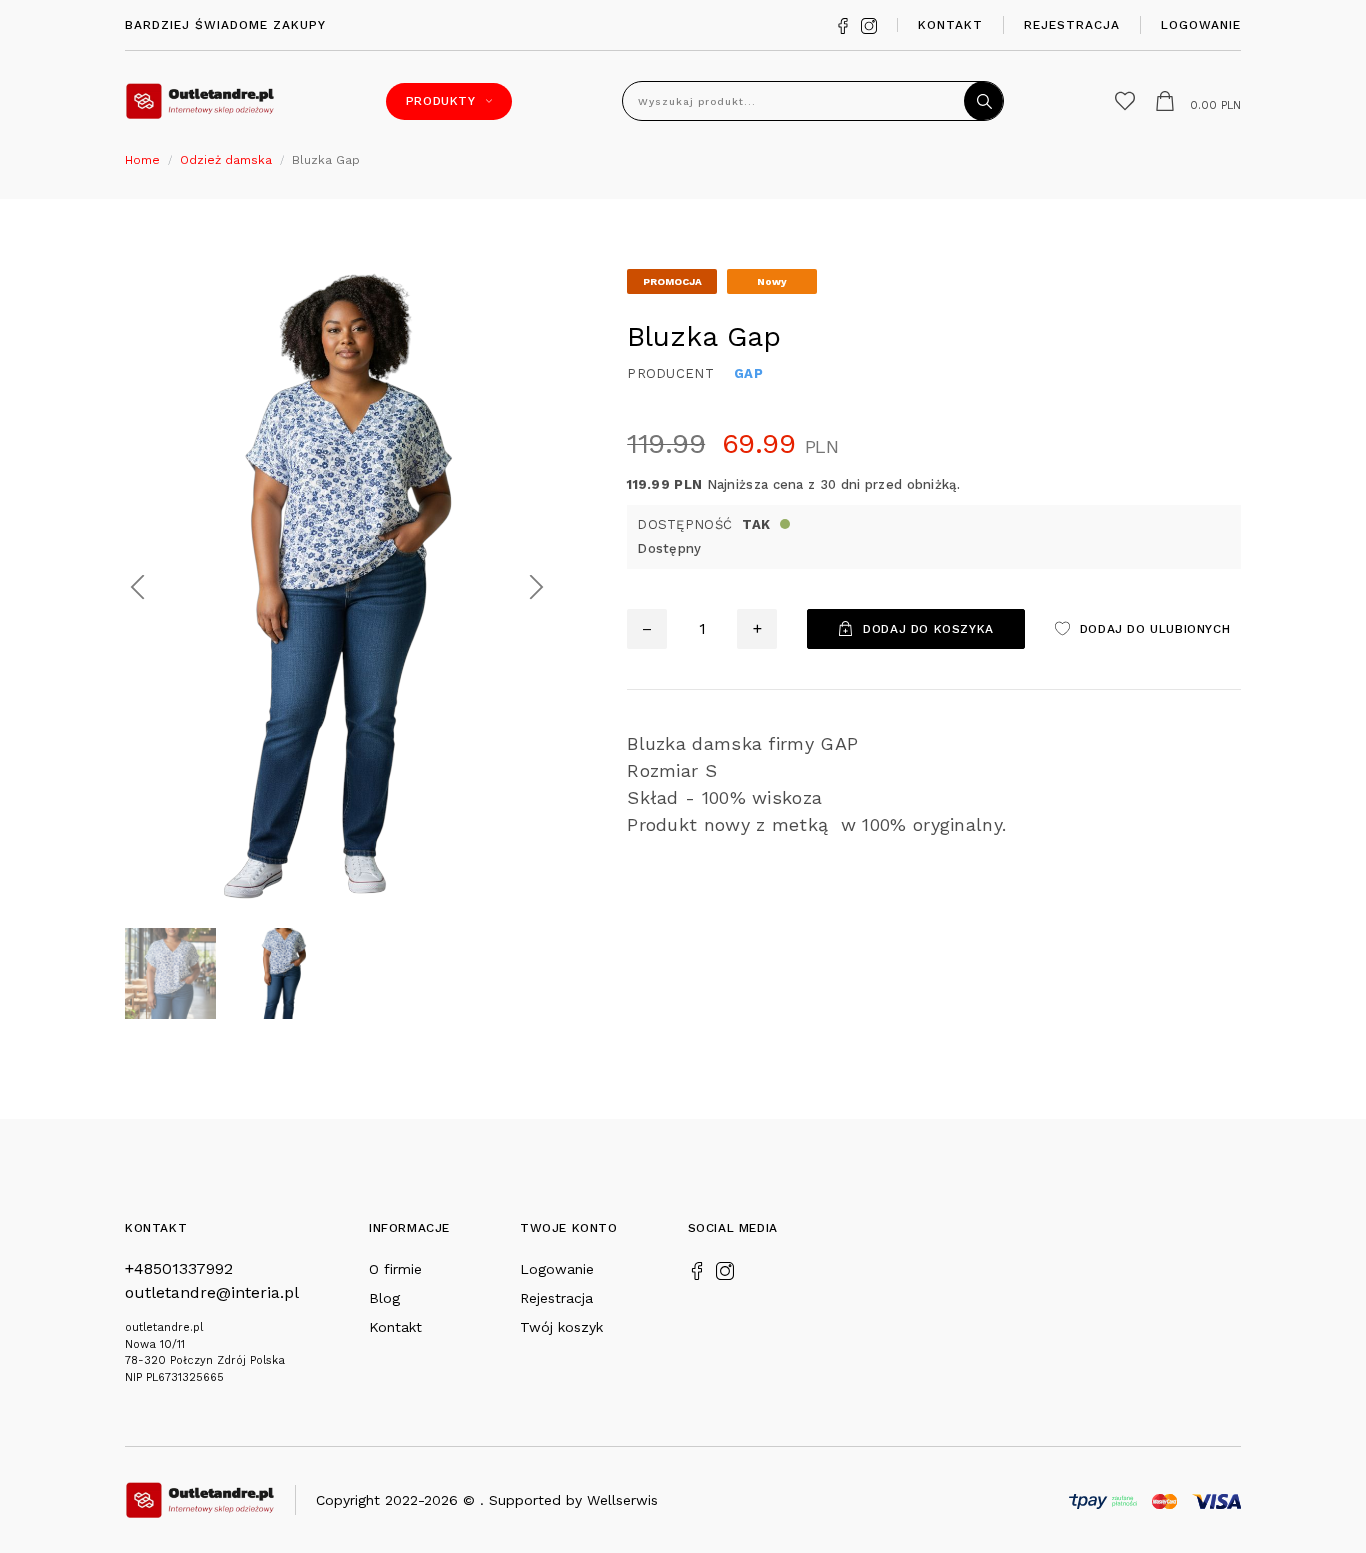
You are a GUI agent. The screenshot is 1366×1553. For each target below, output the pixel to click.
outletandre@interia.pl (212, 1292)
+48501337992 (179, 1268)
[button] (137, 587)
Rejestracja (1072, 25)
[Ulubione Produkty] (1125, 101)
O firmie (395, 1269)
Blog (384, 1298)
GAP (748, 373)
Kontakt (950, 25)
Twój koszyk (561, 1327)
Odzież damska (226, 160)
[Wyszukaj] (984, 101)
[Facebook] (843, 24)
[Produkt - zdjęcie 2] (337, 585)
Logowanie (1201, 25)
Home (142, 160)
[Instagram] (869, 24)
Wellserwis (622, 1500)
